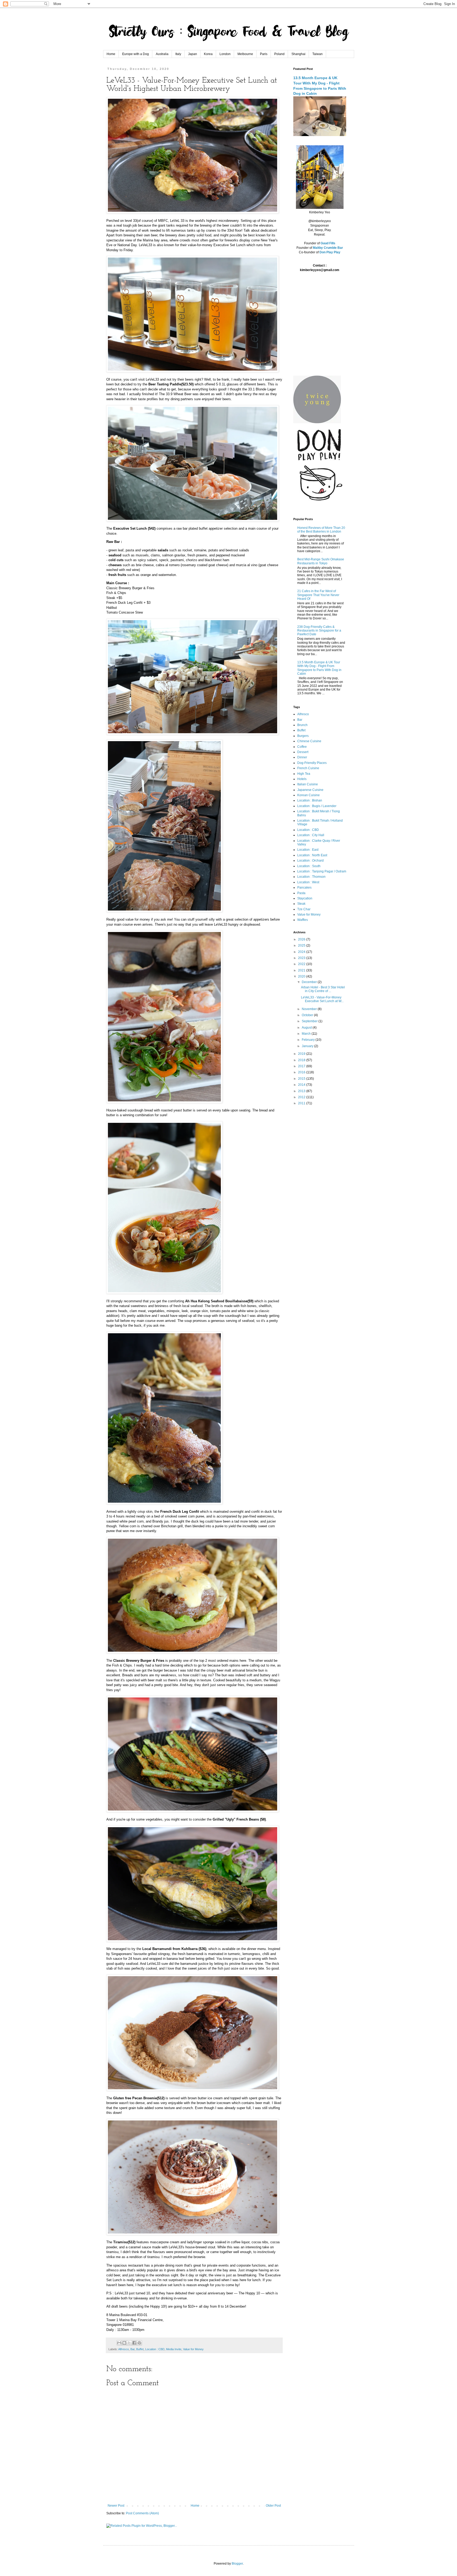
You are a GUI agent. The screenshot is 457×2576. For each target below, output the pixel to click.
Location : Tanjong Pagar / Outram (322, 871)
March (307, 1034)
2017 (302, 1066)
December (310, 982)
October (308, 1015)
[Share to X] (129, 2343)
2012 (302, 1097)
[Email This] (119, 2343)
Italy (178, 54)
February (309, 1040)
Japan (193, 54)
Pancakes (304, 888)
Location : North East (312, 855)
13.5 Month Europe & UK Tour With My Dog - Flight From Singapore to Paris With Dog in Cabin (319, 668)
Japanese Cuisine (310, 790)
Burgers (303, 736)
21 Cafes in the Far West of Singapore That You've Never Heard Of (318, 595)
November (310, 1009)
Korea (208, 54)
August (307, 1028)
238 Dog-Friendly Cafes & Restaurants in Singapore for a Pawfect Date (319, 631)
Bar (132, 2349)
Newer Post (116, 2506)
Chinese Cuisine (309, 741)
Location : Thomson (311, 877)
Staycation (305, 898)
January (308, 1046)
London (225, 54)
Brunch (302, 725)
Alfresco (124, 2349)
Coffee (302, 747)
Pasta (301, 893)
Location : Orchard (310, 861)
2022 (302, 964)
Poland (279, 54)
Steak (301, 904)
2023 (302, 958)
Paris (264, 54)
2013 (302, 1091)
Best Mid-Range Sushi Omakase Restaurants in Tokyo (321, 561)
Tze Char (304, 909)
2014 (302, 1085)
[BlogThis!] (124, 2343)
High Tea (304, 774)
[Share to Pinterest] (139, 2343)
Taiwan (317, 54)
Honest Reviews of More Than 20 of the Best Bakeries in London (321, 530)
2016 (302, 1072)
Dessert (303, 752)
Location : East (308, 850)
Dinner (302, 757)
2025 (302, 945)
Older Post (273, 2506)
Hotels (302, 779)
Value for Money (193, 2349)
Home (111, 54)
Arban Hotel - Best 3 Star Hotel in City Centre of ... (323, 989)
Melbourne (245, 54)
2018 (302, 1060)
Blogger (237, 2564)
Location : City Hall (311, 835)
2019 (302, 1054)
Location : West (308, 882)
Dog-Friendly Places (312, 763)
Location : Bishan (310, 800)
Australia (162, 54)
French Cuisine (308, 768)
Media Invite (174, 2349)
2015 (302, 1079)
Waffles (303, 920)
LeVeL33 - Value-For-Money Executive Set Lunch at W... (322, 999)
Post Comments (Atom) (142, 2513)
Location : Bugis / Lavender (317, 806)
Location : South (309, 866)
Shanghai (298, 54)
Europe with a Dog (136, 54)
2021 (302, 970)
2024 (302, 952)
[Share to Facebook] (134, 2343)
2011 (302, 1103)
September (310, 1021)
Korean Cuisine (309, 795)
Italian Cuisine (308, 784)
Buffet (140, 2349)
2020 (302, 976)
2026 (302, 939)
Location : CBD (155, 2349)
